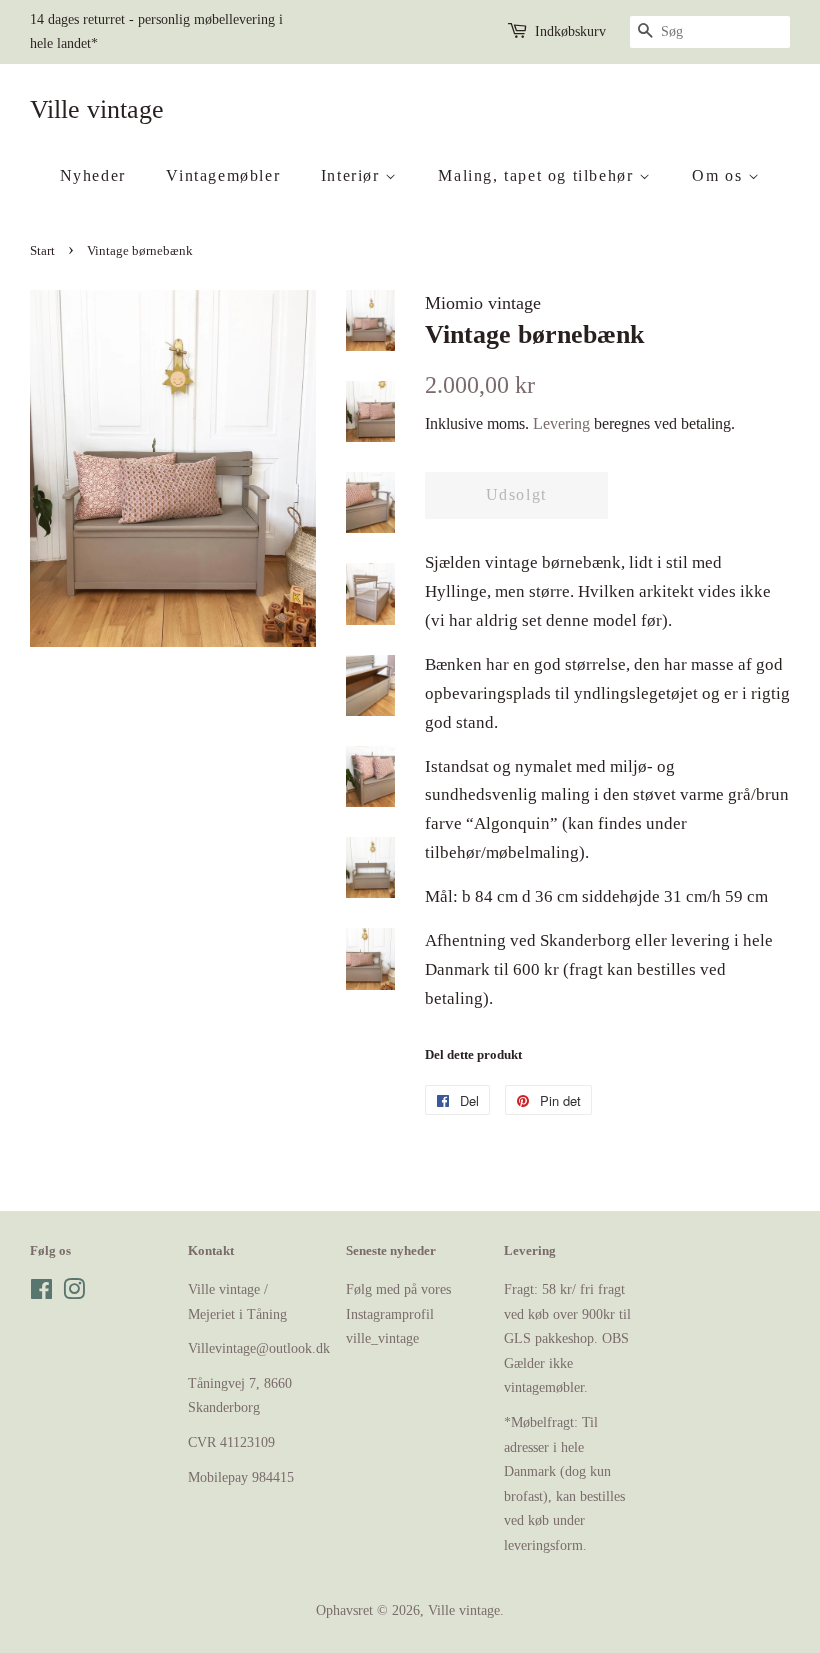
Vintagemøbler (223, 175)
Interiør (353, 175)
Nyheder (93, 175)
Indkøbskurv (570, 31)
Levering (561, 423)
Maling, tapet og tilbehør (538, 175)
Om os (720, 175)
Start (42, 251)
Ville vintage (97, 109)
